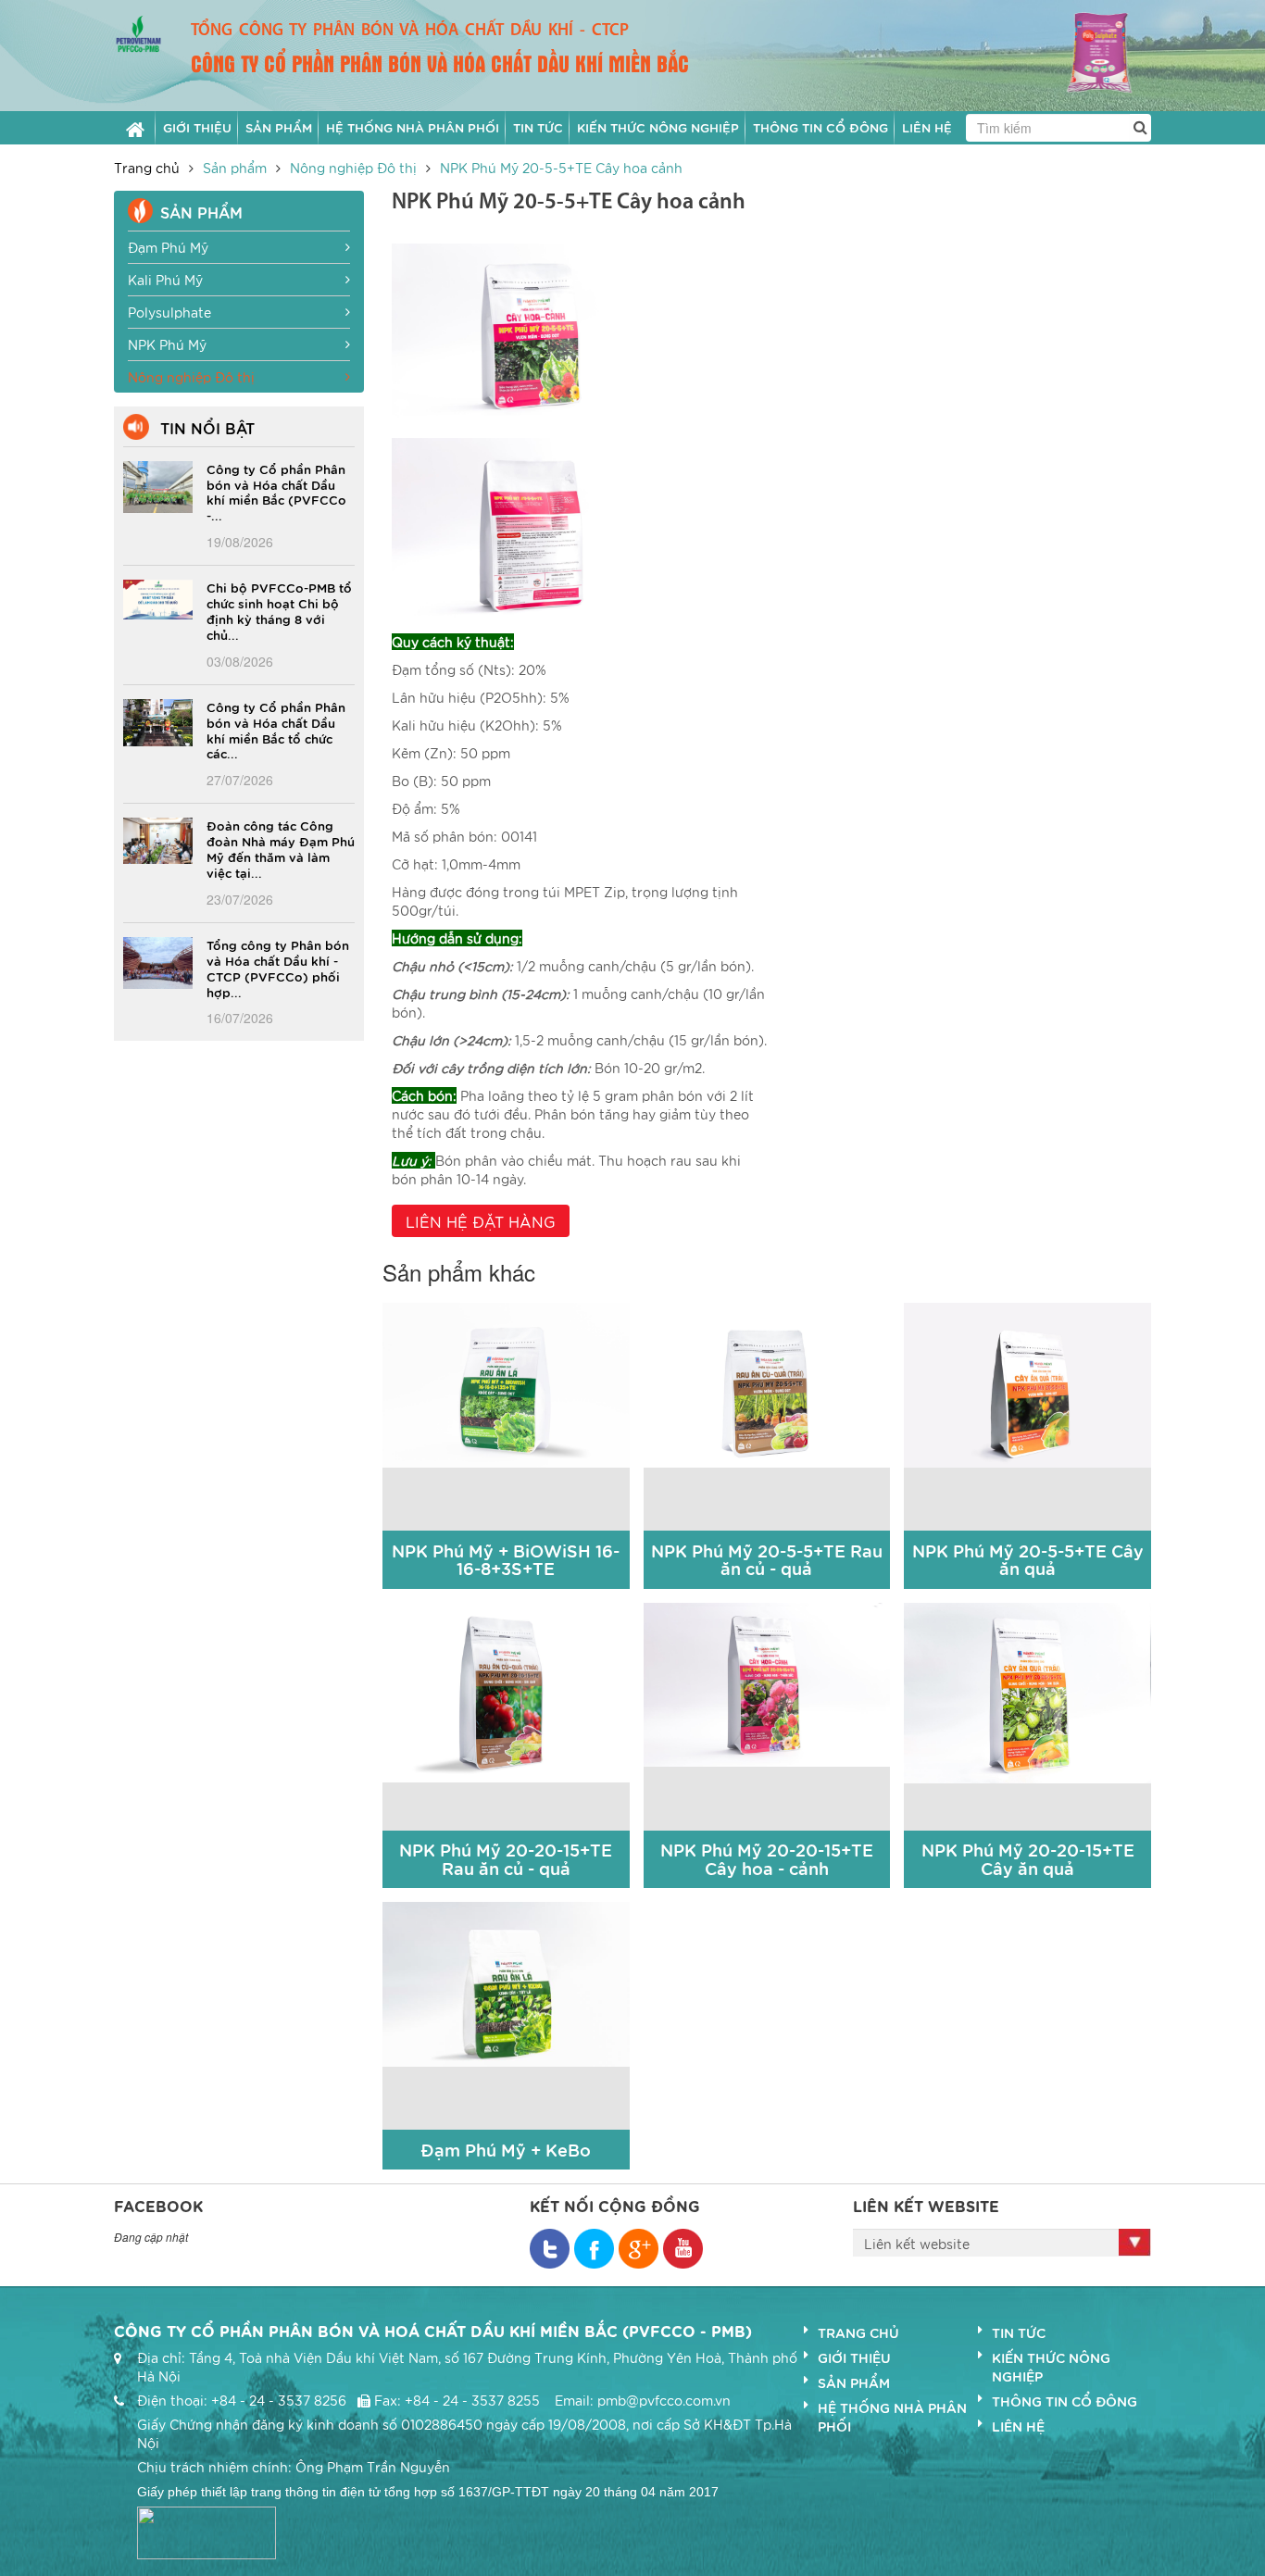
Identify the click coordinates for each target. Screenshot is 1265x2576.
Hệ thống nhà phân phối (892, 2417)
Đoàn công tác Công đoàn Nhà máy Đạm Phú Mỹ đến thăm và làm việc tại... (281, 849)
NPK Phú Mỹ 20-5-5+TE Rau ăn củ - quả (767, 1560)
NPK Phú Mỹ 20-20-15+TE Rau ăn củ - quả (506, 1859)
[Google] (639, 2249)
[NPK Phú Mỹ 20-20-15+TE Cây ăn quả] (1027, 1691)
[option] (1083, 55)
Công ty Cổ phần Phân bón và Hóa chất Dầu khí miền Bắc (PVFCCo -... (276, 492)
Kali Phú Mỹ (165, 280)
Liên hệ (1018, 2426)
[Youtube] (683, 2249)
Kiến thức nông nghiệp (1051, 2367)
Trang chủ (147, 168)
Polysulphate (169, 312)
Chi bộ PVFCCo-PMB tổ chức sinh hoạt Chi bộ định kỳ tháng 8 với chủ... (279, 611)
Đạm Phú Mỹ (168, 247)
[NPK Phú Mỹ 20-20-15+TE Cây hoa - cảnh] (767, 1682)
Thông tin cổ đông (1065, 2401)
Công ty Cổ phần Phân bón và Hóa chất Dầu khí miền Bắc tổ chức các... (276, 730)
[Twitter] (594, 2249)
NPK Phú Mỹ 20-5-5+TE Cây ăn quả (1028, 1560)
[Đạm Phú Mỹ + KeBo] (506, 1982)
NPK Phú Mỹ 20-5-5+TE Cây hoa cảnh (561, 168)
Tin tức (1019, 2332)
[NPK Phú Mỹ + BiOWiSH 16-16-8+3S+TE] (506, 1383)
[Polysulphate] (1083, 52)
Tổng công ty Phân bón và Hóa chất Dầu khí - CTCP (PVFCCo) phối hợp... (278, 968)
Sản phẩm (235, 168)
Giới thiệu (854, 2357)
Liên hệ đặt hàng (481, 1221)
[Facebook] (550, 2249)
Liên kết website (917, 2244)
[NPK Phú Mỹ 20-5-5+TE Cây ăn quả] (1027, 1383)
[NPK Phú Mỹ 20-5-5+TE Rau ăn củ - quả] (767, 1383)
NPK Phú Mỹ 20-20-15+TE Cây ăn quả (1028, 1859)
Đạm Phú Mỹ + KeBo (506, 2150)
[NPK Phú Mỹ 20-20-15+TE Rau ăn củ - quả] (506, 1690)
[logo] (138, 31)
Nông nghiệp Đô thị (353, 168)
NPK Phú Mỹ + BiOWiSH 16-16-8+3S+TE (506, 1560)
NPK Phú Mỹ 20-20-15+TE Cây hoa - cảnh (767, 1859)
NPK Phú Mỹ (167, 344)
